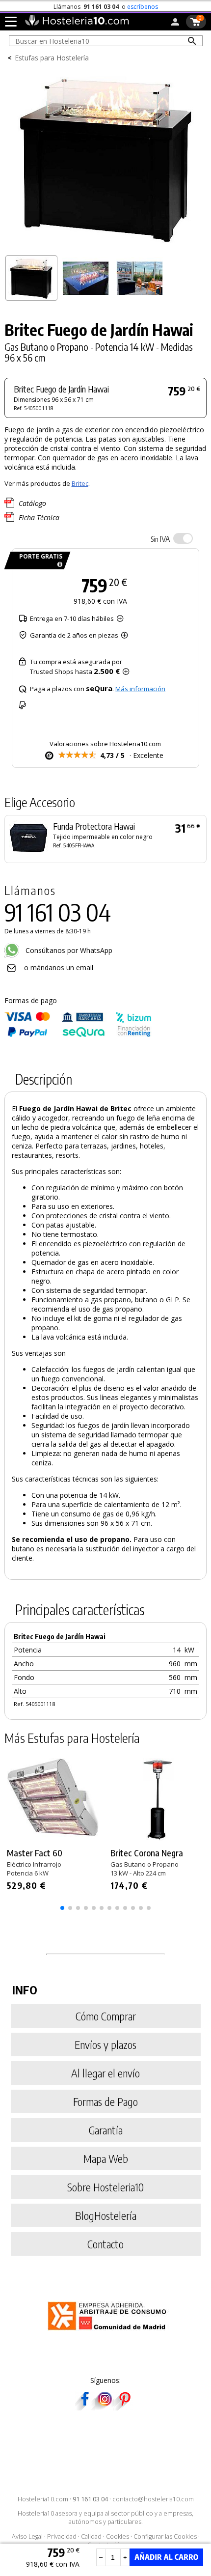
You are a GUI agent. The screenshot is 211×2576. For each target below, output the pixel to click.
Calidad (91, 2536)
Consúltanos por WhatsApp (68, 950)
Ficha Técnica (39, 518)
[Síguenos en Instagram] (105, 2407)
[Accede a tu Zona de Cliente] (175, 24)
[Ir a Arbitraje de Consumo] (109, 2332)
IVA (160, 539)
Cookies (118, 2536)
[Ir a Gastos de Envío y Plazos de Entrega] (58, 565)
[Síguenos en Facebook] (85, 2407)
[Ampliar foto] (106, 247)
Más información (140, 689)
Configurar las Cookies (165, 2536)
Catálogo (32, 503)
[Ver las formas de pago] (78, 1035)
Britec (80, 483)
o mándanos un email (59, 967)
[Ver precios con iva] (183, 538)
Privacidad (62, 2536)
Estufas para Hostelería (52, 58)
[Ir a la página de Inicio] (77, 24)
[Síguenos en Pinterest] (124, 2407)
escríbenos (143, 7)
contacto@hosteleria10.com (153, 2499)
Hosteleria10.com (43, 2499)
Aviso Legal (27, 2536)
